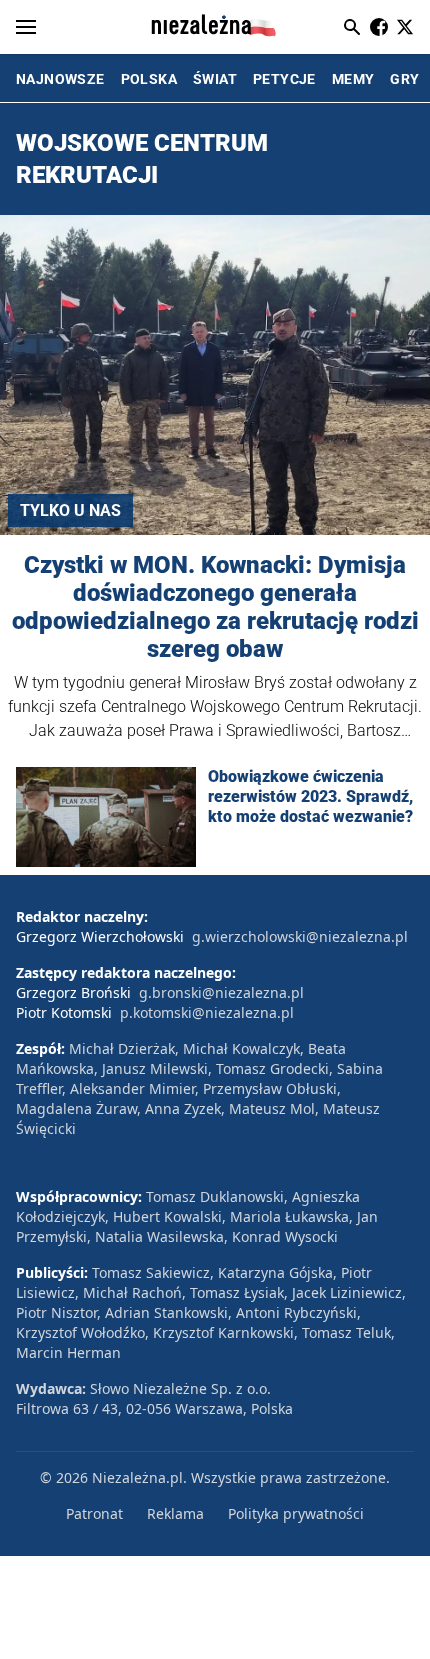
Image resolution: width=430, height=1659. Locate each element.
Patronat (94, 1513)
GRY (404, 79)
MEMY (353, 79)
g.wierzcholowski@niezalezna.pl (300, 936)
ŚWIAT (215, 79)
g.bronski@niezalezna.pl (221, 992)
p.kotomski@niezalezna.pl (207, 1012)
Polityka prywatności (296, 1513)
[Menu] (26, 27)
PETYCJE (284, 79)
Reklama (175, 1513)
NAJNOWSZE (60, 79)
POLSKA (149, 79)
